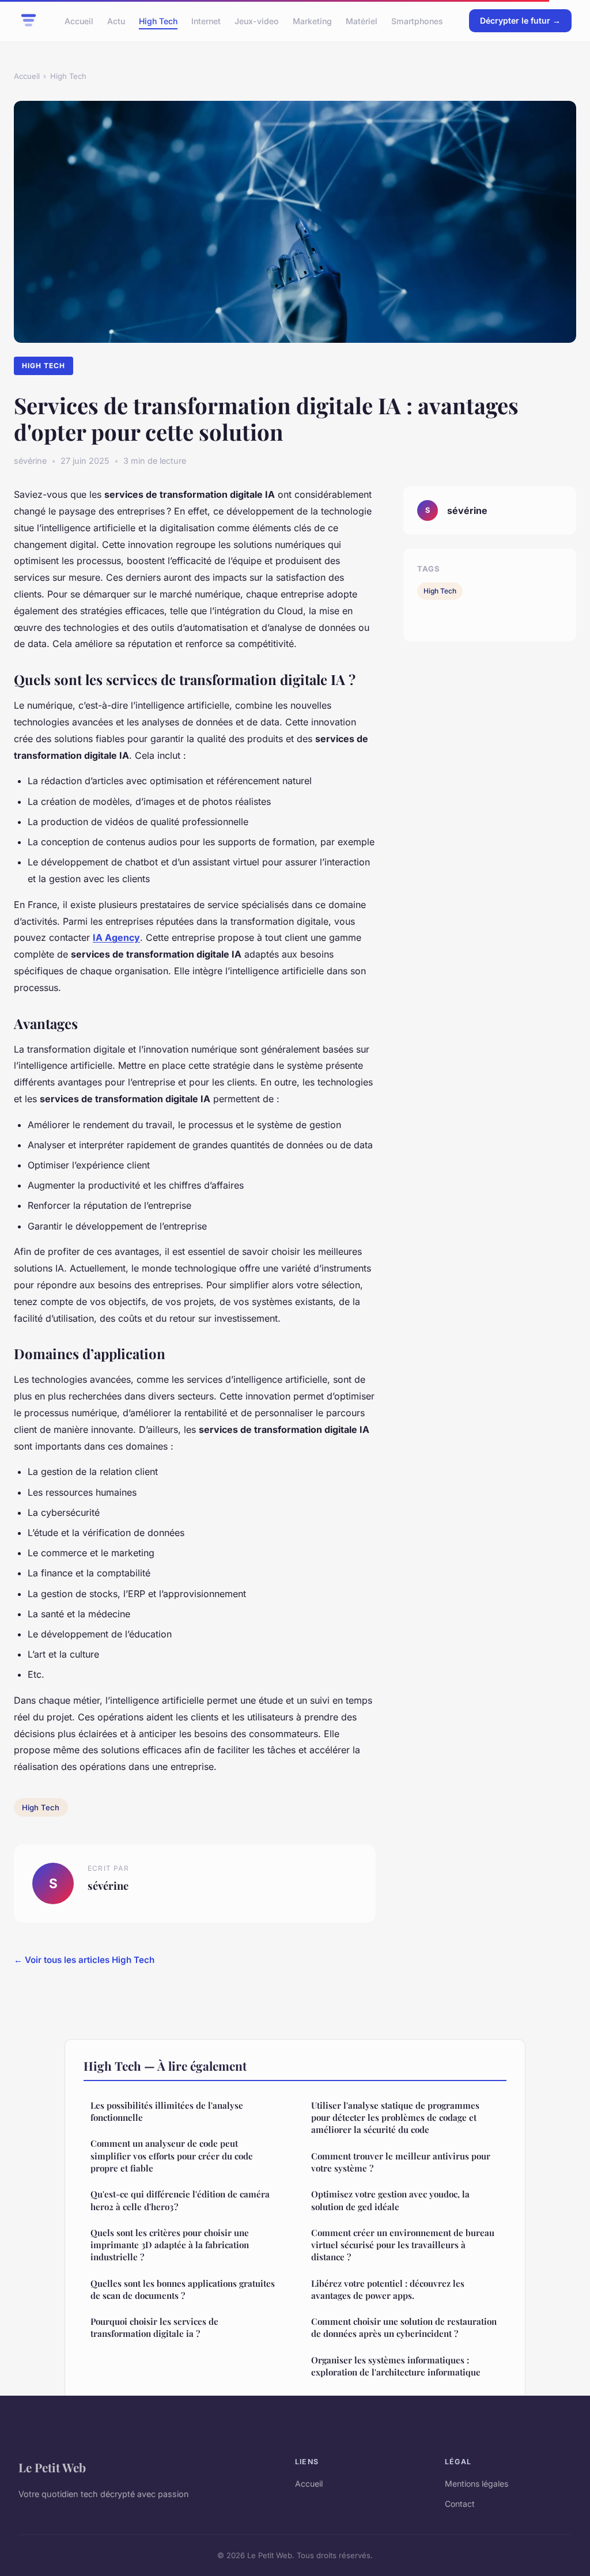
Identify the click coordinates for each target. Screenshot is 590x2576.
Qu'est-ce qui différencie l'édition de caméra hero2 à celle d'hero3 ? (180, 2200)
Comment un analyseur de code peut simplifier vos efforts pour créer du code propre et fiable (172, 2156)
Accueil (79, 20)
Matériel (362, 20)
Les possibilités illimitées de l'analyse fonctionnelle (167, 2111)
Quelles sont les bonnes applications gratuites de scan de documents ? (183, 2289)
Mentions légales (476, 2484)
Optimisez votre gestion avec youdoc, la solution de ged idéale (390, 2200)
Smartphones (417, 20)
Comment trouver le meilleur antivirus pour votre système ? (401, 2162)
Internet (206, 20)
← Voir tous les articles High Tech (84, 1960)
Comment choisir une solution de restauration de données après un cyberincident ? (404, 2327)
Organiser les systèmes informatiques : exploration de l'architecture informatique (396, 2366)
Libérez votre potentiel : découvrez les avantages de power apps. (388, 2289)
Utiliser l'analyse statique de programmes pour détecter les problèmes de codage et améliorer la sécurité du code (395, 2118)
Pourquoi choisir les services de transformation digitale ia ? (154, 2327)
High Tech (158, 20)
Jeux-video (257, 20)
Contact (460, 2504)
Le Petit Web (52, 2467)
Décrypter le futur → (520, 20)
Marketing (312, 20)
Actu (116, 20)
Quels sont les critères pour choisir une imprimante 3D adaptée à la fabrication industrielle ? (170, 2245)
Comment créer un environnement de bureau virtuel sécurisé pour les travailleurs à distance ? (403, 2245)
